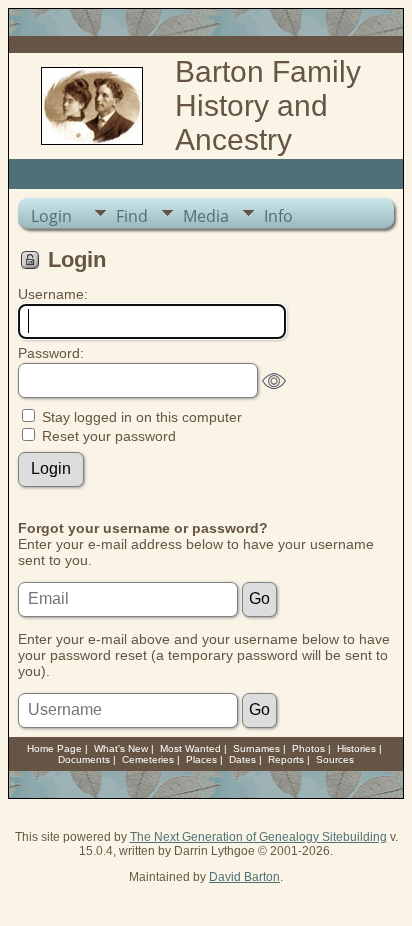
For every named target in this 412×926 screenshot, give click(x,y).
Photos (308, 748)
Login (51, 216)
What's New (121, 748)
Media (206, 216)
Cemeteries (148, 759)
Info (278, 216)
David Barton (244, 877)
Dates (242, 759)
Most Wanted (190, 748)
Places (201, 759)
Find (132, 216)
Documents (84, 759)
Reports (286, 759)
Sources (335, 759)
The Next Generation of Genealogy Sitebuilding (258, 837)
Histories (356, 748)
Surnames (256, 748)
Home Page (54, 748)
